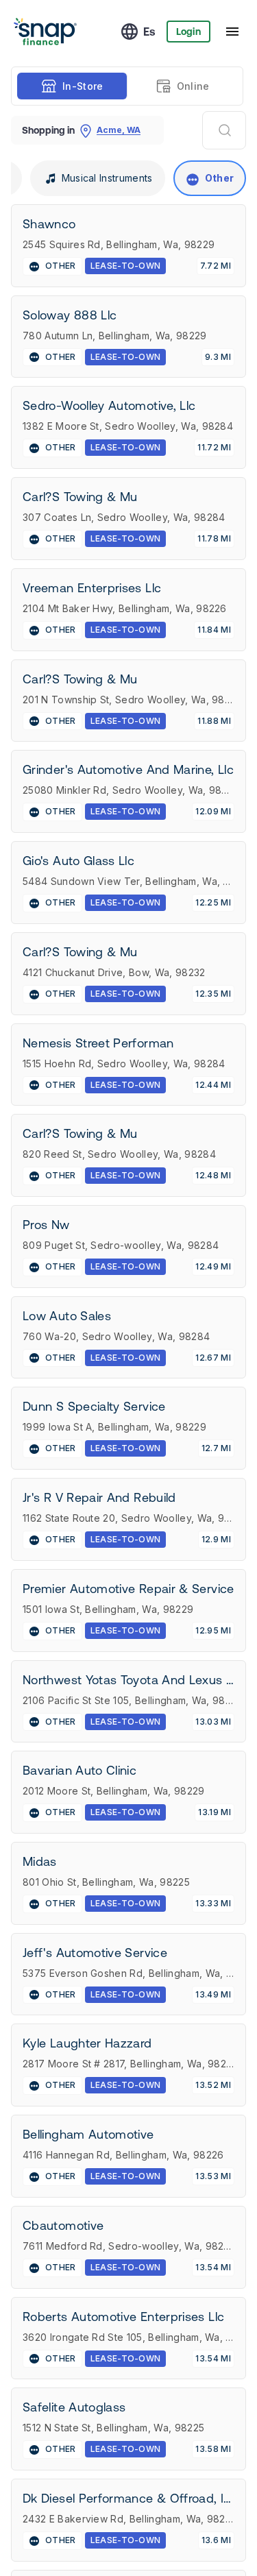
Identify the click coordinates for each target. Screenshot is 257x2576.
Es (149, 32)
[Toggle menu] (232, 32)
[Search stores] (224, 130)
